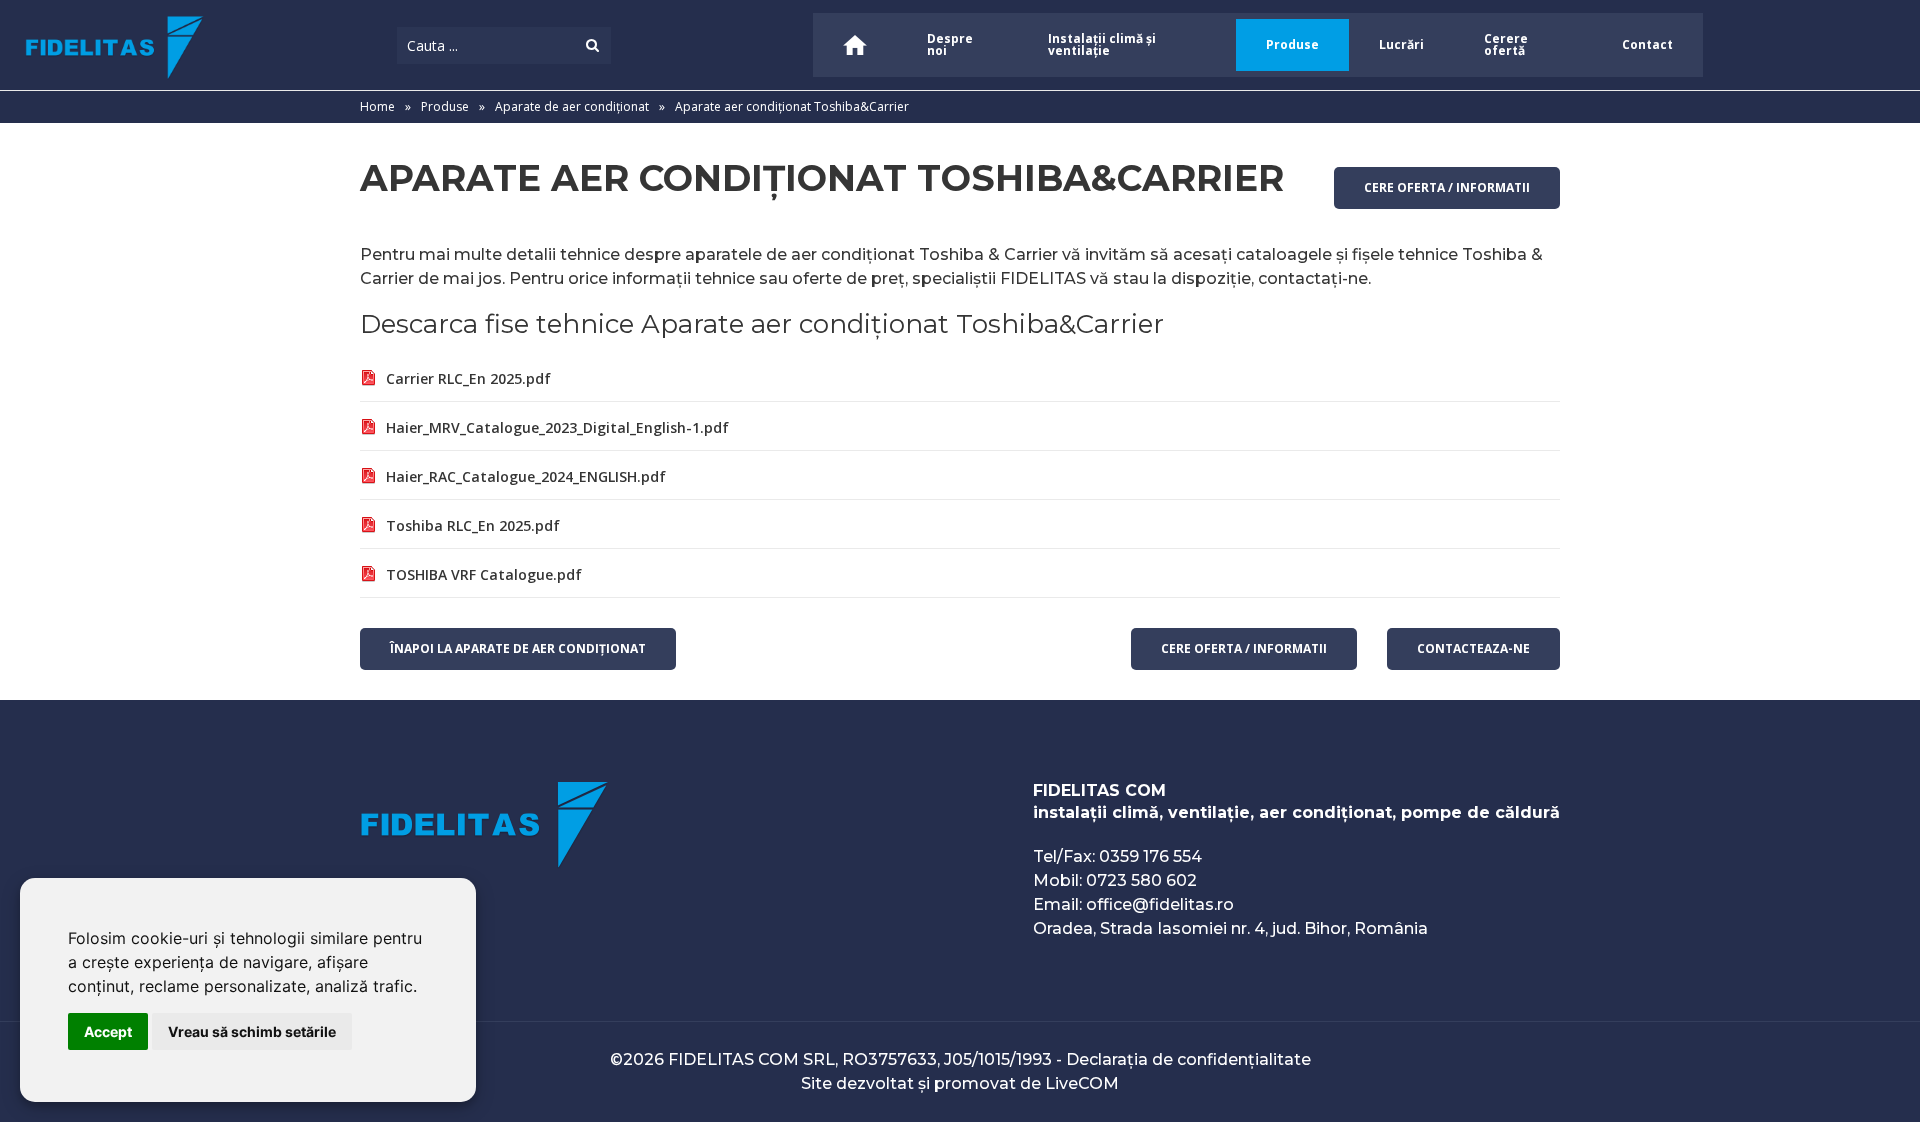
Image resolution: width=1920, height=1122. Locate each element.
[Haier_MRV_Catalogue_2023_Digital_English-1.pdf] (368, 429)
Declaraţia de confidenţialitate (1188, 1059)
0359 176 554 (1150, 856)
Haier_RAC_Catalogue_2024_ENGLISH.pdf (526, 476)
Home (377, 106)
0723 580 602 (1141, 880)
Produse (445, 106)
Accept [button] (108, 1031)
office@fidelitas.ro (1160, 904)
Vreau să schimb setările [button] (252, 1031)
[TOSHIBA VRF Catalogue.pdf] (368, 576)
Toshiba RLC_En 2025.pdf (473, 525)
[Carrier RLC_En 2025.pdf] (368, 380)
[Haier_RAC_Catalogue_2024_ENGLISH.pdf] (368, 478)
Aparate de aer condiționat (573, 106)
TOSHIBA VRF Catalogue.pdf (484, 574)
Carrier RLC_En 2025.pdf (468, 378)
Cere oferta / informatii (1447, 187)
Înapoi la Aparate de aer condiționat (518, 648)
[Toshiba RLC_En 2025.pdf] (368, 527)
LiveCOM (1082, 1083)
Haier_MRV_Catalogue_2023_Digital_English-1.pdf (557, 427)
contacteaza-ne (1473, 648)
